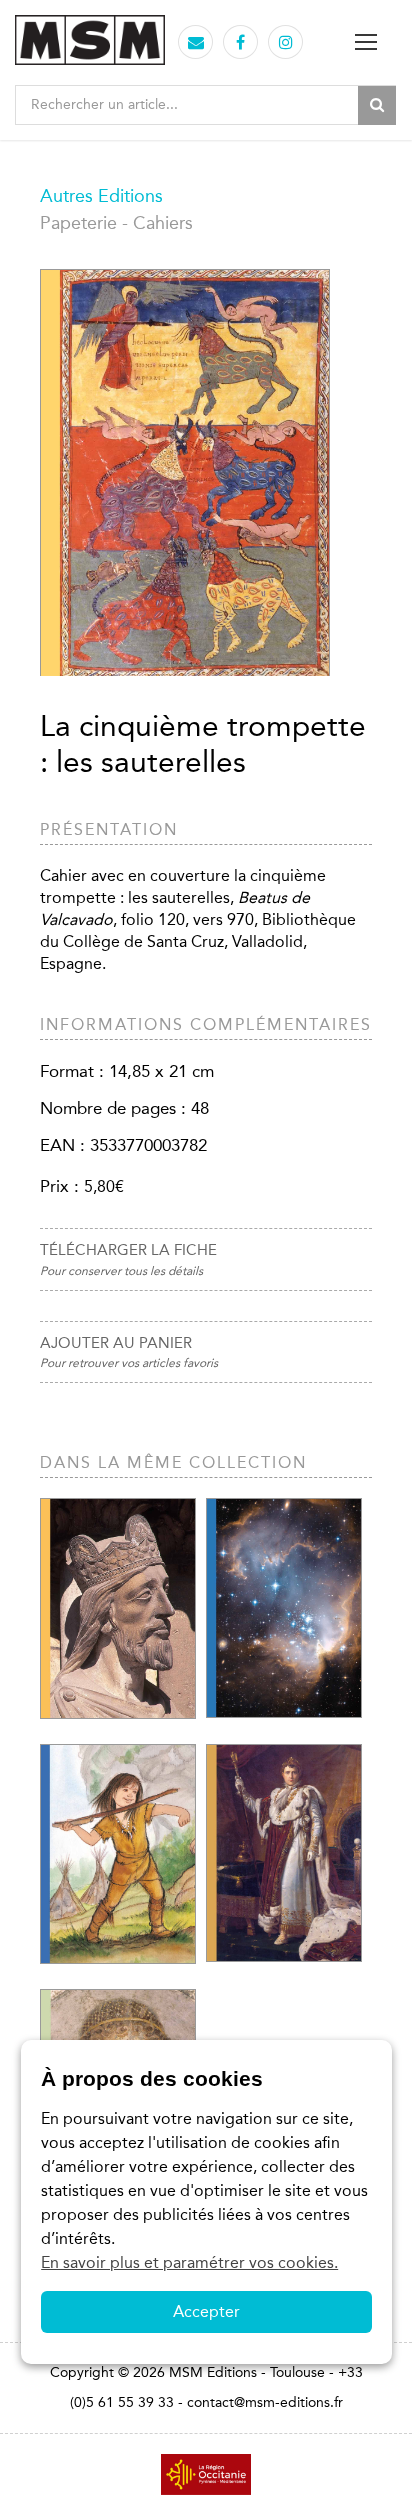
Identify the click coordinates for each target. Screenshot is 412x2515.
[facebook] (240, 42)
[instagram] (286, 42)
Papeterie (78, 223)
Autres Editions (101, 196)
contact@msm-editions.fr (265, 2402)
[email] (196, 42)
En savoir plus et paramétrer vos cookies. (189, 2262)
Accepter (206, 2311)
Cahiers (163, 223)
